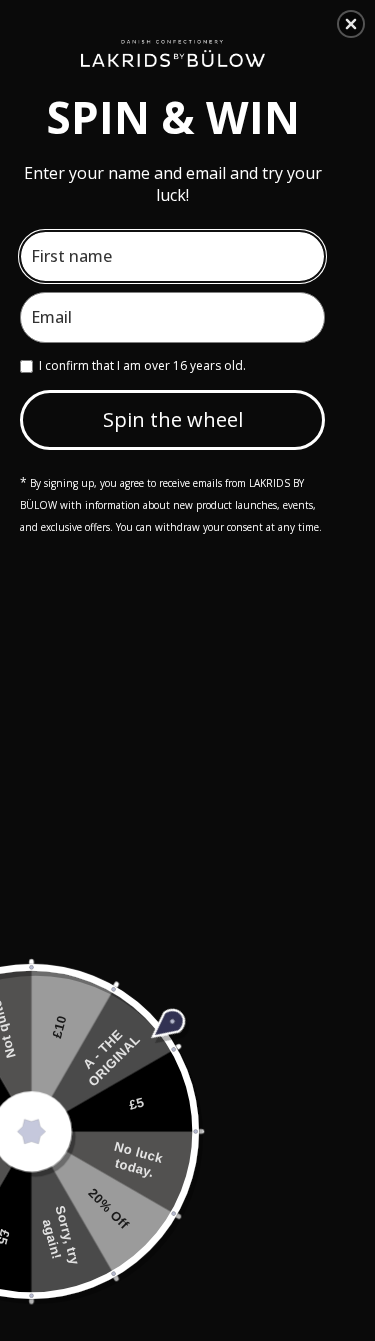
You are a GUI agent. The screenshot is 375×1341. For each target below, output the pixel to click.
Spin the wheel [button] (173, 419)
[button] (351, 24)
